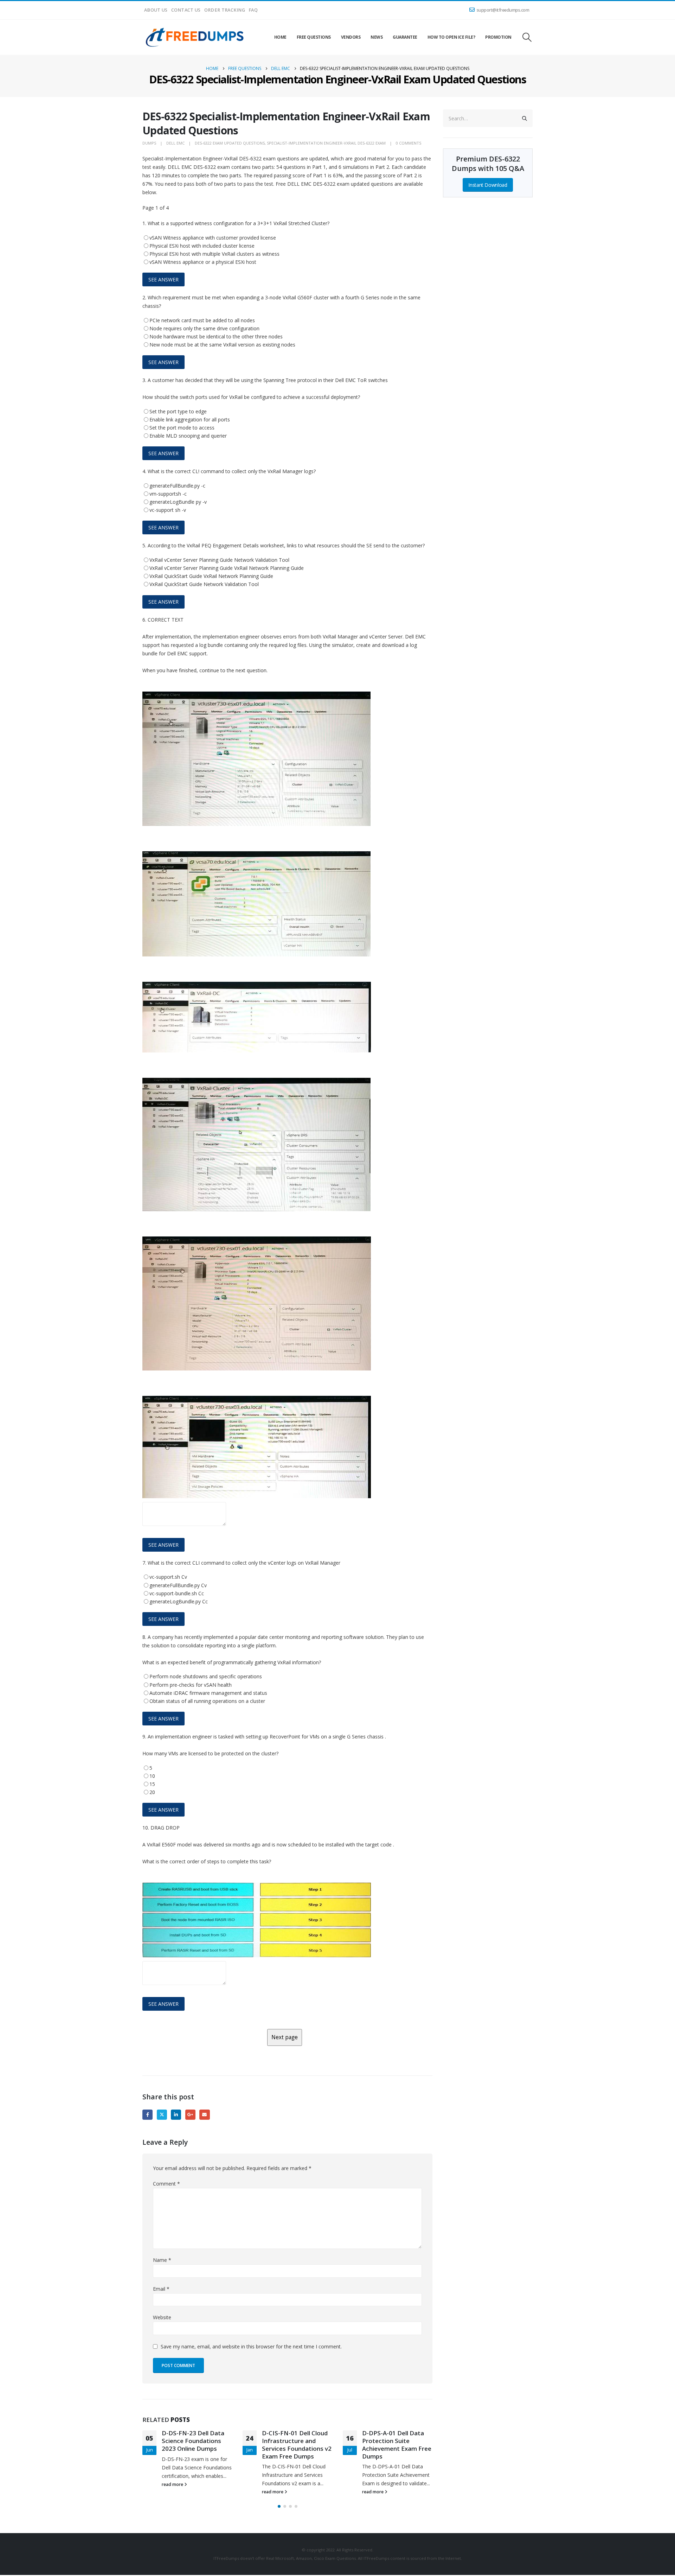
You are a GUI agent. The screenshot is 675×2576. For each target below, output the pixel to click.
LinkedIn (176, 2115)
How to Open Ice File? (451, 37)
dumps (149, 143)
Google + (190, 2115)
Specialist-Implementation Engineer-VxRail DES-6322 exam (326, 143)
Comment (166, 2184)
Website (162, 2317)
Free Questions (314, 37)
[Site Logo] (195, 37)
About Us (156, 10)
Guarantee (405, 37)
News (377, 37)
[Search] (525, 118)
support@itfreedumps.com (503, 10)
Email (204, 2115)
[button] (527, 37)
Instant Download (488, 185)
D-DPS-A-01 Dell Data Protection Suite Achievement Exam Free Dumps (297, 2444)
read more (173, 2492)
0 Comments (409, 143)
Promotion (498, 37)
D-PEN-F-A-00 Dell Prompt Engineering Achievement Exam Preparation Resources (395, 2444)
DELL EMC (175, 143)
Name (162, 2260)
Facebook (147, 2115)
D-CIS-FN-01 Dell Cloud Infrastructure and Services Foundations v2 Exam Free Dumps (197, 2444)
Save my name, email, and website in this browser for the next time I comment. (251, 2346)
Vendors (351, 37)
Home (280, 37)
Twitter (162, 2115)
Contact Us (186, 10)
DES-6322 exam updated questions (230, 143)
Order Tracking (225, 10)
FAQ (253, 10)
